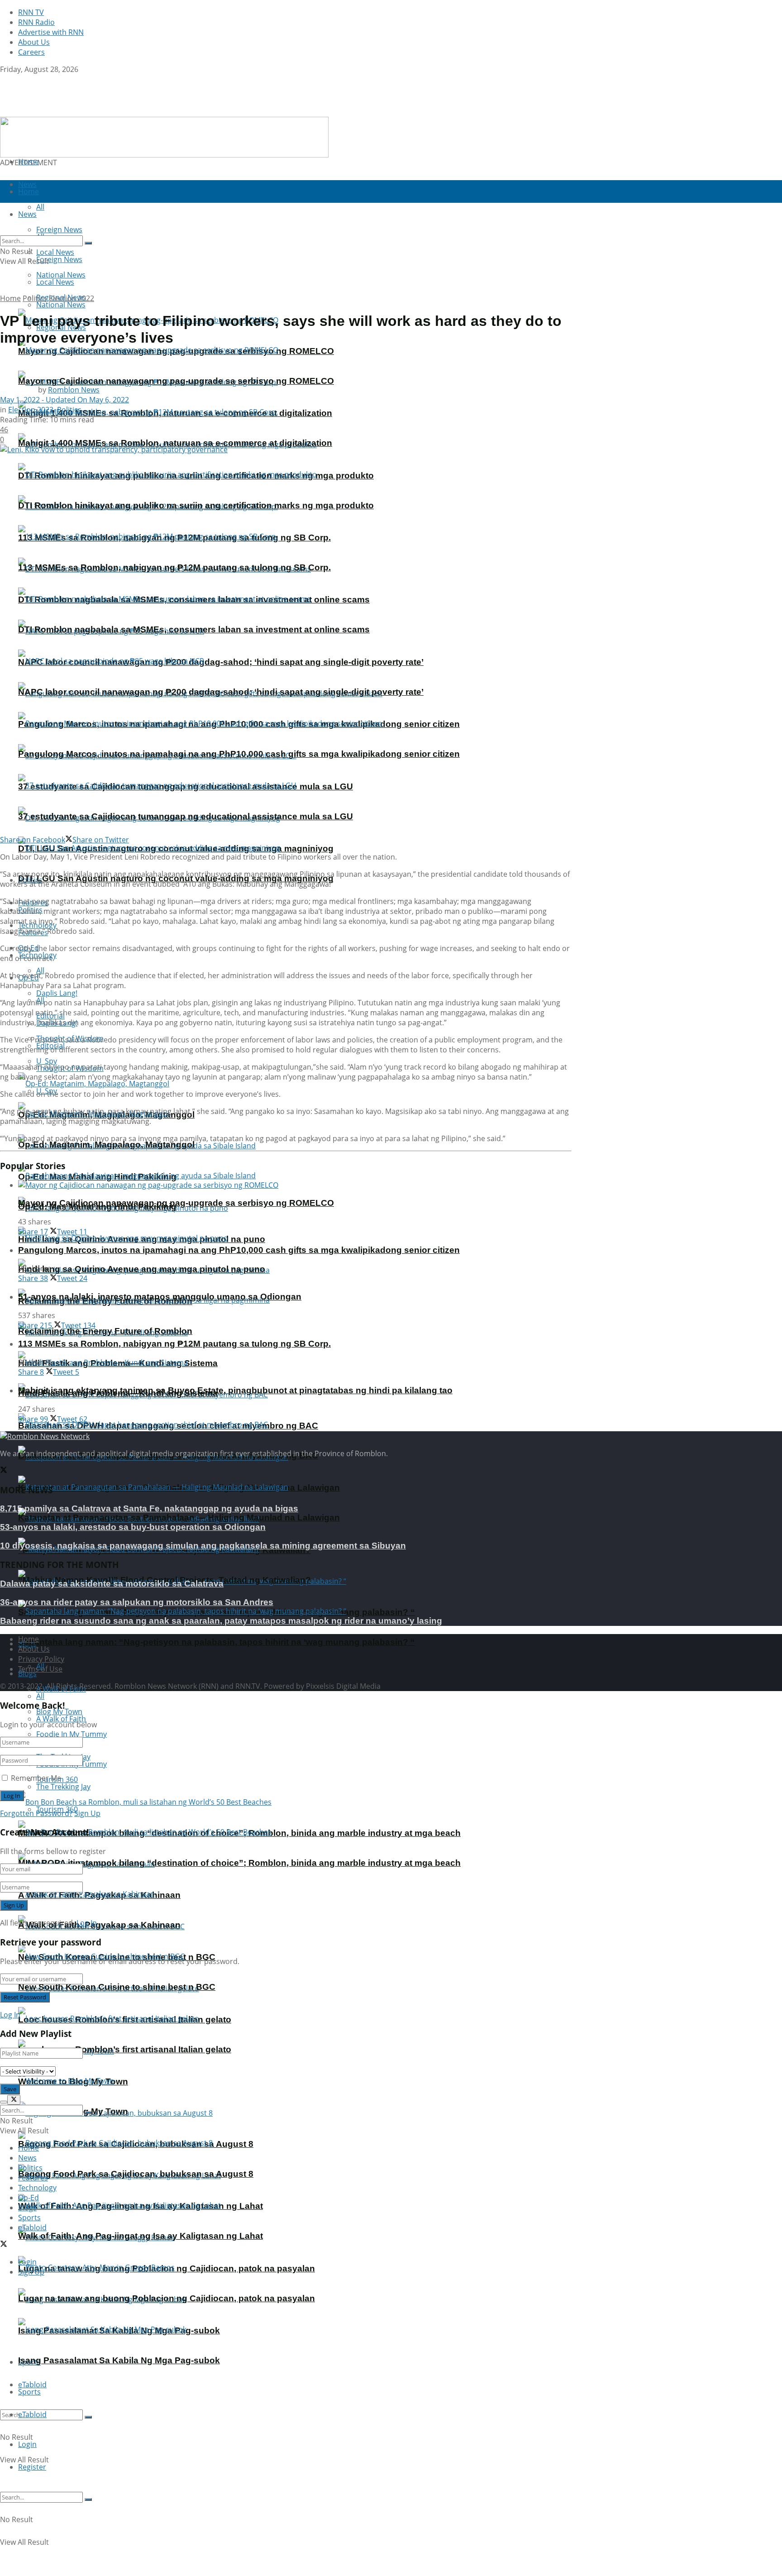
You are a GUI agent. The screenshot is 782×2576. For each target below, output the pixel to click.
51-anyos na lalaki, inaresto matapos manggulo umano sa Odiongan (160, 1297)
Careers (31, 52)
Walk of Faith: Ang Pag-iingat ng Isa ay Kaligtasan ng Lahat (141, 2236)
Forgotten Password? (36, 1813)
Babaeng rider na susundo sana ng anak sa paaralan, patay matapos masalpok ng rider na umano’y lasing (221, 1621)
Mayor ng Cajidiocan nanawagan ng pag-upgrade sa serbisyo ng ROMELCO (176, 381)
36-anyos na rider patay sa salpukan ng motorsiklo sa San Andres (137, 1602)
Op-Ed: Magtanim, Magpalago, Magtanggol (106, 1145)
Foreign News (59, 259)
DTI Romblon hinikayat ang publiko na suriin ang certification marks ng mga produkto (196, 505)
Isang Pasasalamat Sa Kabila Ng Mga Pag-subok (119, 2360)
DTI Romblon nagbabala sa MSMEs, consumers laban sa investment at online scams (194, 629)
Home (29, 162)
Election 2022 (72, 298)
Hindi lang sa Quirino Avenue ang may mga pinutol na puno (142, 1269)
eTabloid (32, 2414)
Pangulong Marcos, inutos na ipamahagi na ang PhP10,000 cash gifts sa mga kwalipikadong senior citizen (239, 754)
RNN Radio (36, 22)
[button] (164, 137)
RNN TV (31, 12)
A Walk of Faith (61, 1719)
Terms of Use (40, 1669)
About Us (34, 42)
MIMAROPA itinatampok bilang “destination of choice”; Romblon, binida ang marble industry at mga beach (239, 1863)
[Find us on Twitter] (4, 79)
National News (61, 305)
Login (27, 2444)
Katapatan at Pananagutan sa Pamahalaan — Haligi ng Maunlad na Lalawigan (179, 1517)
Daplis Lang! (57, 993)
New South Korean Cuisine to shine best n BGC (117, 1987)
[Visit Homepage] (57, 112)
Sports (29, 2392)
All (40, 1696)
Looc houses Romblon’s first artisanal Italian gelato (125, 2049)
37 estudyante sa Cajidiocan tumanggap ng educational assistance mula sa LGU (186, 816)
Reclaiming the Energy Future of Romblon (105, 1331)
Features (33, 2178)
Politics (35, 298)
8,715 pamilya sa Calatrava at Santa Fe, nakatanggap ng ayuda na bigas (149, 1508)
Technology (37, 2188)
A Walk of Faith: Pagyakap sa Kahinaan (99, 1925)
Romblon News (74, 390)
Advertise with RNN (51, 32)
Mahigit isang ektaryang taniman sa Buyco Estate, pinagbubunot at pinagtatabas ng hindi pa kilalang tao (235, 1390)
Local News (55, 282)
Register (32, 2467)
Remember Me (36, 1778)
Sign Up (87, 1813)
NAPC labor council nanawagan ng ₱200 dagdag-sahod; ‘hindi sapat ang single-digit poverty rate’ (221, 662)
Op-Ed (29, 2198)
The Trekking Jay (63, 1787)
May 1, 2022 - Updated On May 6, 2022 (64, 400)
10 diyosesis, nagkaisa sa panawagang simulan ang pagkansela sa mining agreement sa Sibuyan (203, 1546)
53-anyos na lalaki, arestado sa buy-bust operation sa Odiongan (133, 1527)
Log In (87, 1923)
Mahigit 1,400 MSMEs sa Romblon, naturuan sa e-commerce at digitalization (175, 443)
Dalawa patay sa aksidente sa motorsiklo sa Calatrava (112, 1584)
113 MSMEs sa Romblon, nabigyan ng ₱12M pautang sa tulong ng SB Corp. (174, 567)
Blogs (27, 2208)
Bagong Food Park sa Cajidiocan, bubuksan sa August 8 (136, 2174)
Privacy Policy (41, 1659)
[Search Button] (88, 2417)
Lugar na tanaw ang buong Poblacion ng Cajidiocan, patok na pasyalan (167, 2298)
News (27, 2158)
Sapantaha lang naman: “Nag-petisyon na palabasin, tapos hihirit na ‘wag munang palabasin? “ (217, 1642)
